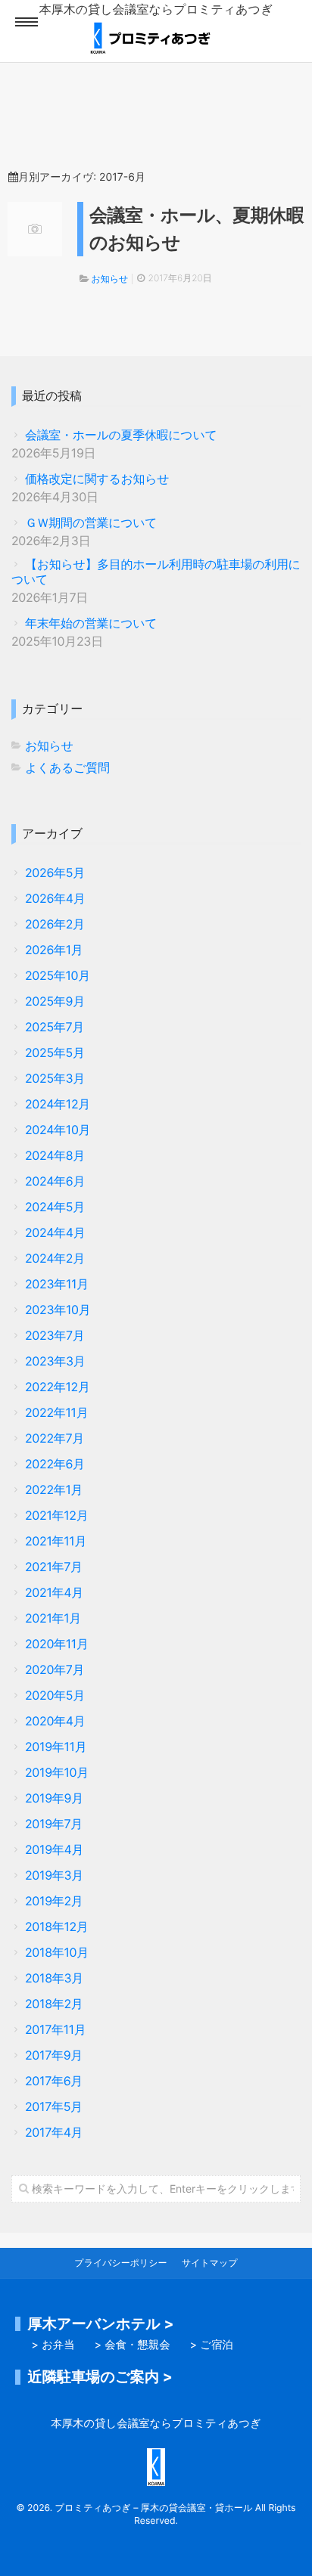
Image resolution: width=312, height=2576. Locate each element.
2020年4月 (55, 1721)
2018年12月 (57, 1927)
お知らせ (109, 279)
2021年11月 (56, 1541)
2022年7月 (55, 1438)
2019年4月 (54, 1850)
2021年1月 (53, 1618)
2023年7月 (55, 1336)
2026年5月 (55, 873)
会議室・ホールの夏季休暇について (121, 435)
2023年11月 (57, 1284)
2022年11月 (56, 1413)
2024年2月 (55, 1259)
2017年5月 (54, 2107)
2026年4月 (55, 899)
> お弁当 (53, 2345)
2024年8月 (55, 1156)
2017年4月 (54, 2133)
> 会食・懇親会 (133, 2345)
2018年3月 (54, 1978)
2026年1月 (54, 950)
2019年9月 (54, 1798)
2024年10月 (58, 1130)
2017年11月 (56, 2030)
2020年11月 (57, 1644)
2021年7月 (54, 1567)
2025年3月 (55, 1079)
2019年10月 (57, 1773)
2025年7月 (55, 1027)
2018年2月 (54, 2004)
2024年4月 (55, 1233)
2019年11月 (56, 1747)
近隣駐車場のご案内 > (100, 2376)
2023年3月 (55, 1361)
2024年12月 (58, 1104)
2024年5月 (55, 1207)
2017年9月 (54, 2055)
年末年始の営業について (91, 623)
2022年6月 (55, 1464)
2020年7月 (55, 1670)
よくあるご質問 (67, 768)
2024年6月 (55, 1181)
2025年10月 (58, 976)
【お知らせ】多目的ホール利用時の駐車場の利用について (156, 572)
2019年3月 (54, 1875)
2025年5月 (55, 1053)
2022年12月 (58, 1387)
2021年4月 (54, 1593)
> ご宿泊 (212, 2345)
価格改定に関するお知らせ (97, 479)
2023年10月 (58, 1310)
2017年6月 (54, 2081)
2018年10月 (57, 1953)
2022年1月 (54, 1490)
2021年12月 (56, 1516)
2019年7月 (54, 1824)
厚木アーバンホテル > (101, 2323)
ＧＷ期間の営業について (91, 523)
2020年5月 (55, 1696)
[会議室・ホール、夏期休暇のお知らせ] (35, 229)
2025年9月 (55, 1001)
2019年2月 (54, 1901)
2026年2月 (55, 924)
